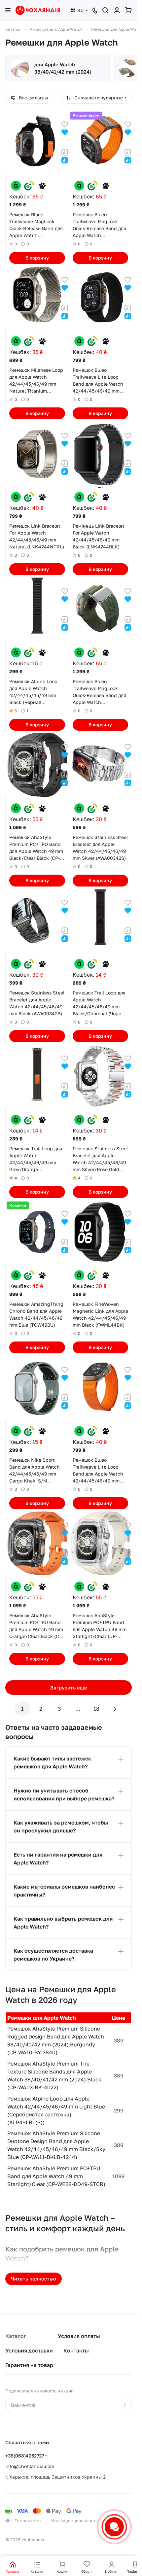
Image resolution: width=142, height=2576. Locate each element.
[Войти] (117, 10)
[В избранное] (65, 124)
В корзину (37, 258)
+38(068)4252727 (25, 2456)
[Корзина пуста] (128, 10)
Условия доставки (29, 2350)
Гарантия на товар (29, 2365)
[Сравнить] (65, 152)
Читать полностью (34, 2279)
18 (96, 1709)
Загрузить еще (69, 1688)
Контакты (76, 2350)
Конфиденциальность (74, 2521)
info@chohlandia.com (30, 2466)
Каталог (16, 2336)
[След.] (115, 1709)
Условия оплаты (79, 2336)
